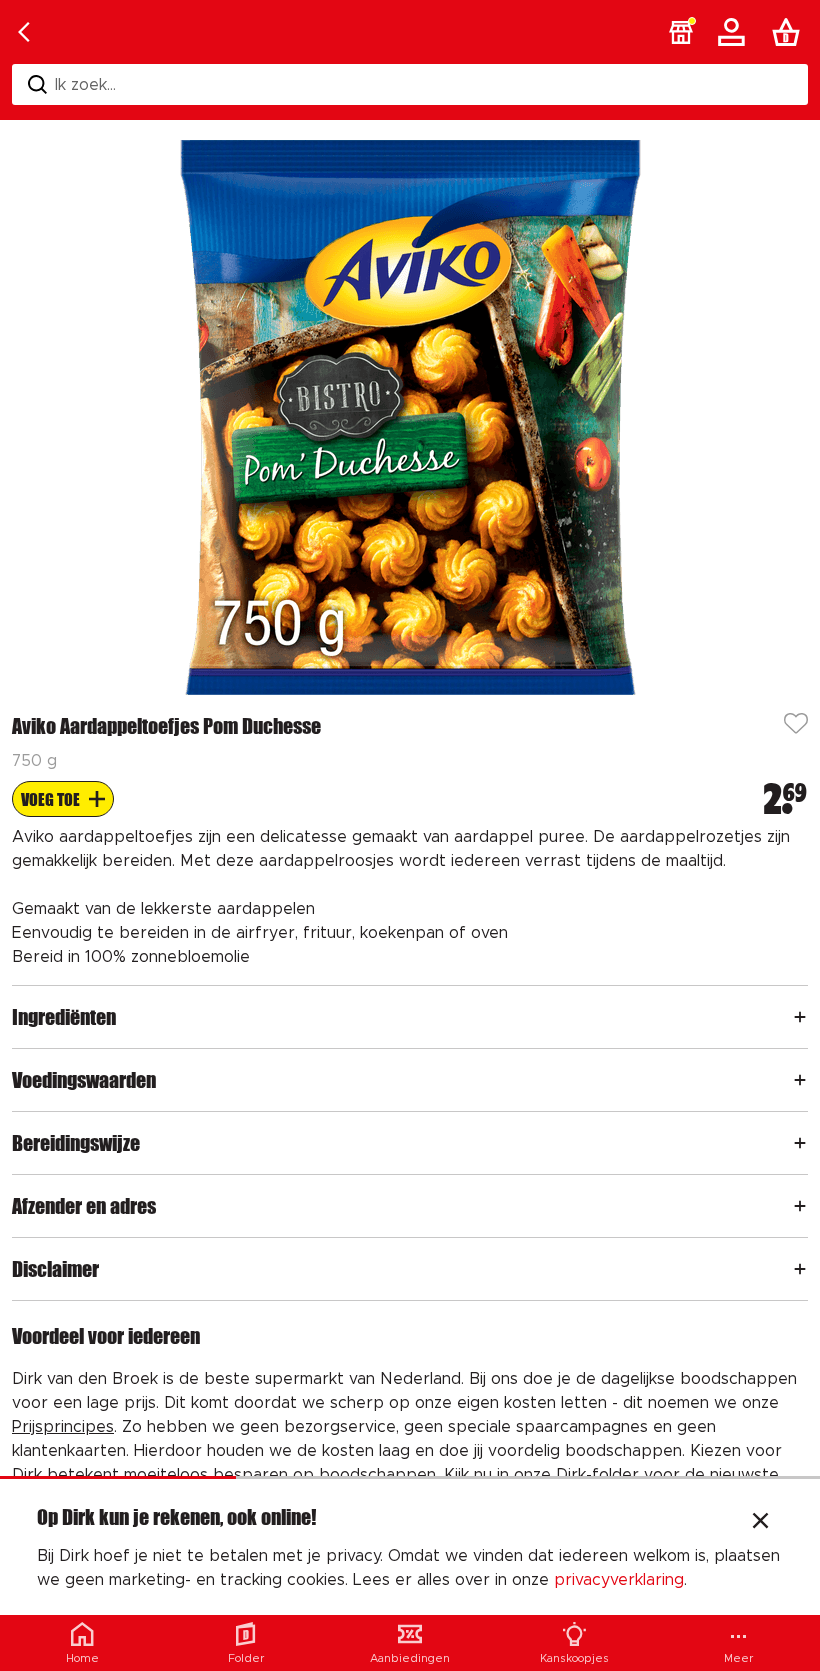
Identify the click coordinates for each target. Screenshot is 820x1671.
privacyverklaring (619, 1580)
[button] (681, 32)
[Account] (735, 32)
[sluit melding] (760, 1523)
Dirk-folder (597, 1475)
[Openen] (800, 1017)
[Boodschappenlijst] (790, 32)
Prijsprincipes (63, 1427)
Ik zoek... (85, 85)
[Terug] (24, 32)
